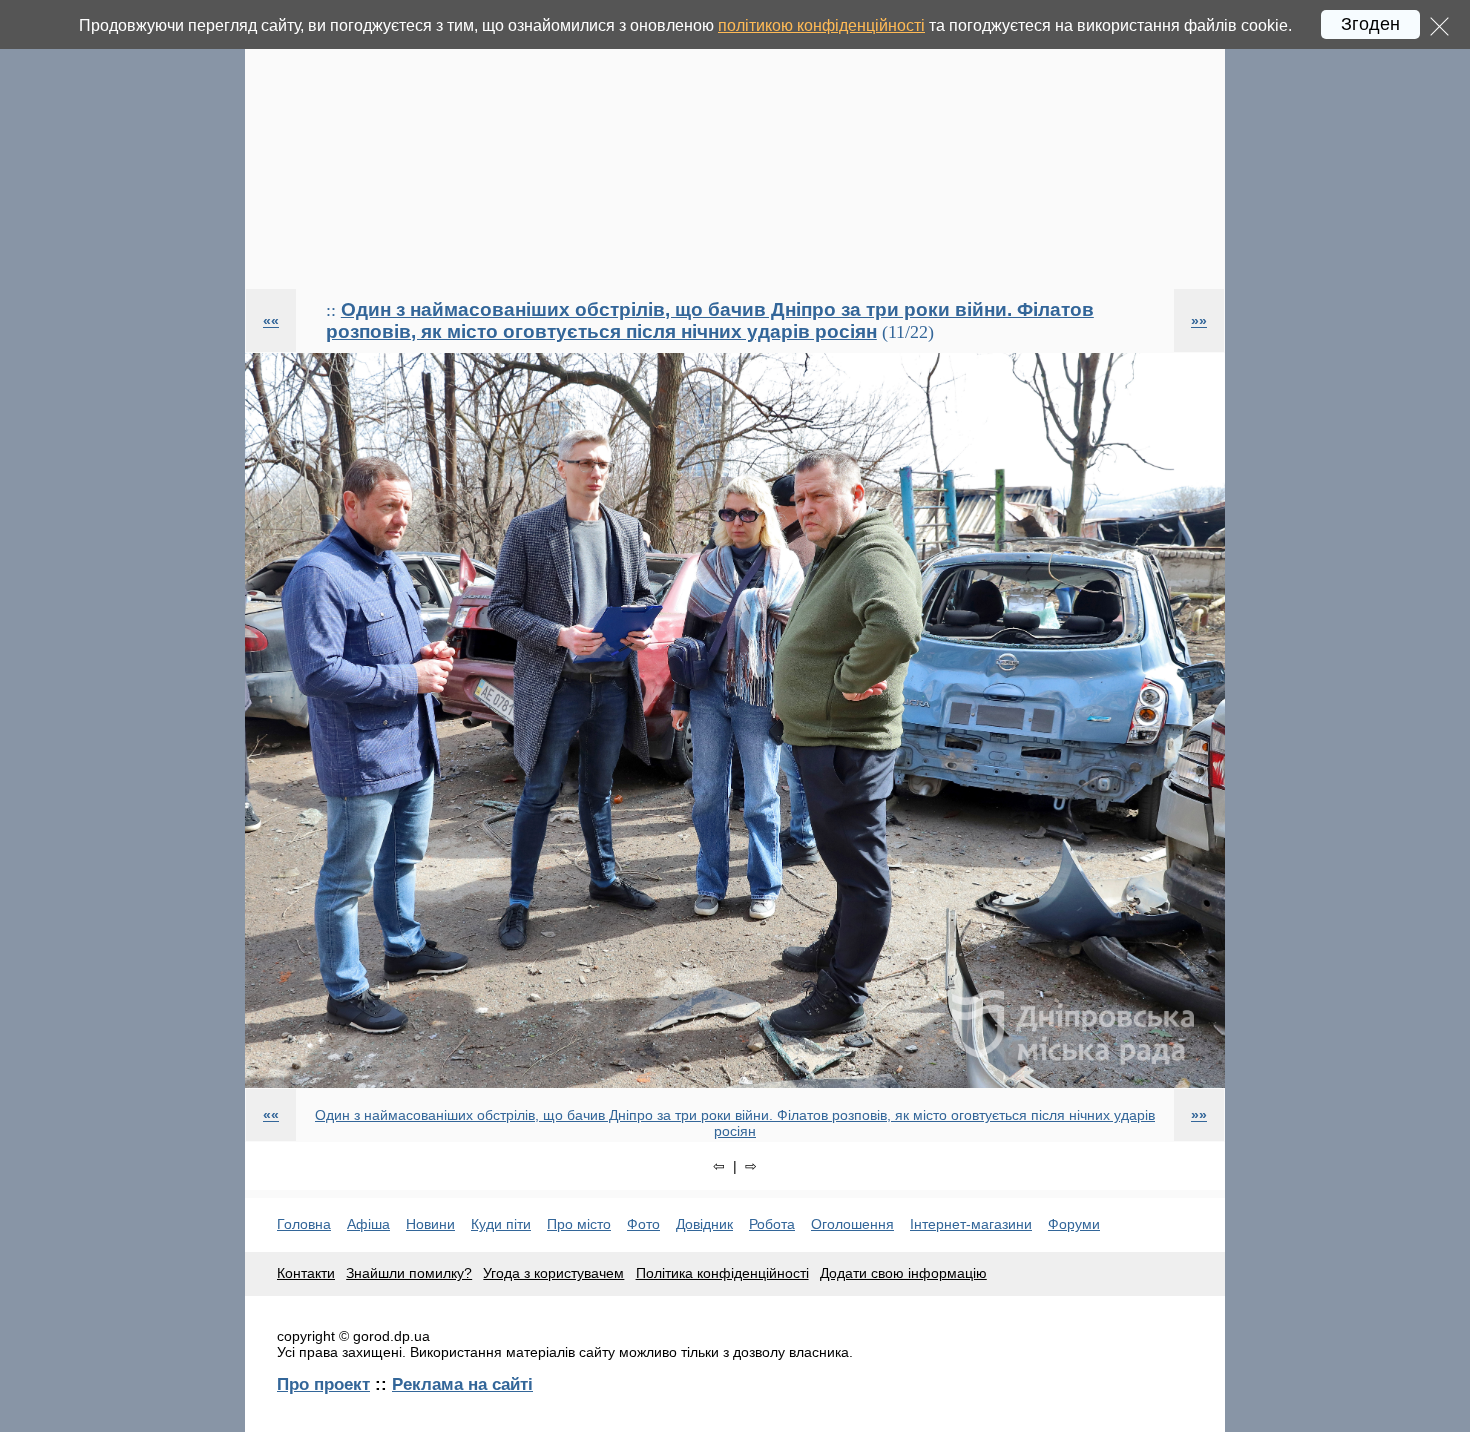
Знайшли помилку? (409, 1273)
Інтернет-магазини (971, 1224)
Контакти (306, 1273)
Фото (643, 1224)
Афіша (368, 1224)
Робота (772, 1224)
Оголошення (852, 1224)
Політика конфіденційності (722, 1273)
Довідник (704, 1224)
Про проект (323, 1384)
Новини (430, 1224)
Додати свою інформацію (903, 1273)
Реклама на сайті (462, 1384)
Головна (304, 1224)
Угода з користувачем (553, 1273)
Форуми (1074, 1224)
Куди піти (501, 1224)
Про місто (579, 1224)
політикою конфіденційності (821, 25)
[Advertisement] (735, 144)
